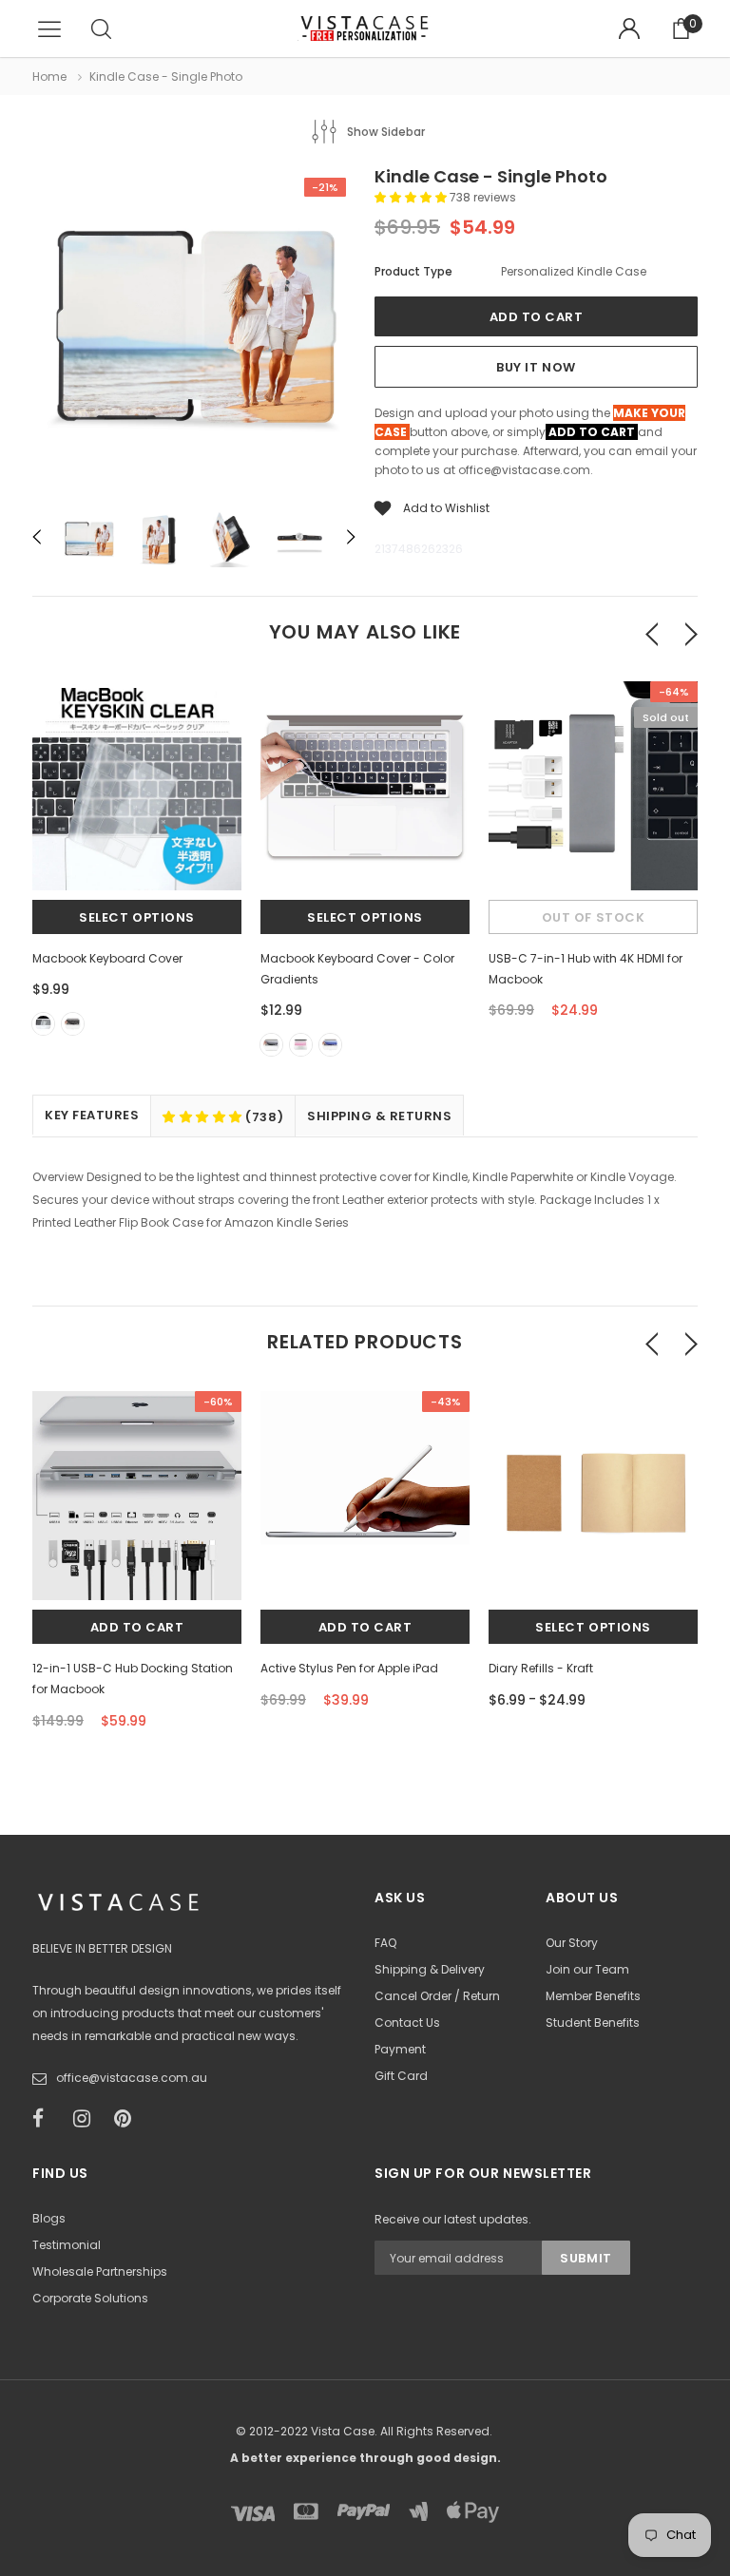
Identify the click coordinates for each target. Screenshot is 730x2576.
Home (49, 76)
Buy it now (536, 367)
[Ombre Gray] (271, 1045)
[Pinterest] (128, 2119)
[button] (412, 197)
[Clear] (43, 1024)
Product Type (413, 271)
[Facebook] (47, 2119)
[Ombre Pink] (301, 1045)
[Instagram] (87, 2119)
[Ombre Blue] (330, 1045)
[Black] (73, 1024)
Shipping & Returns (379, 1116)
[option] (194, 333)
